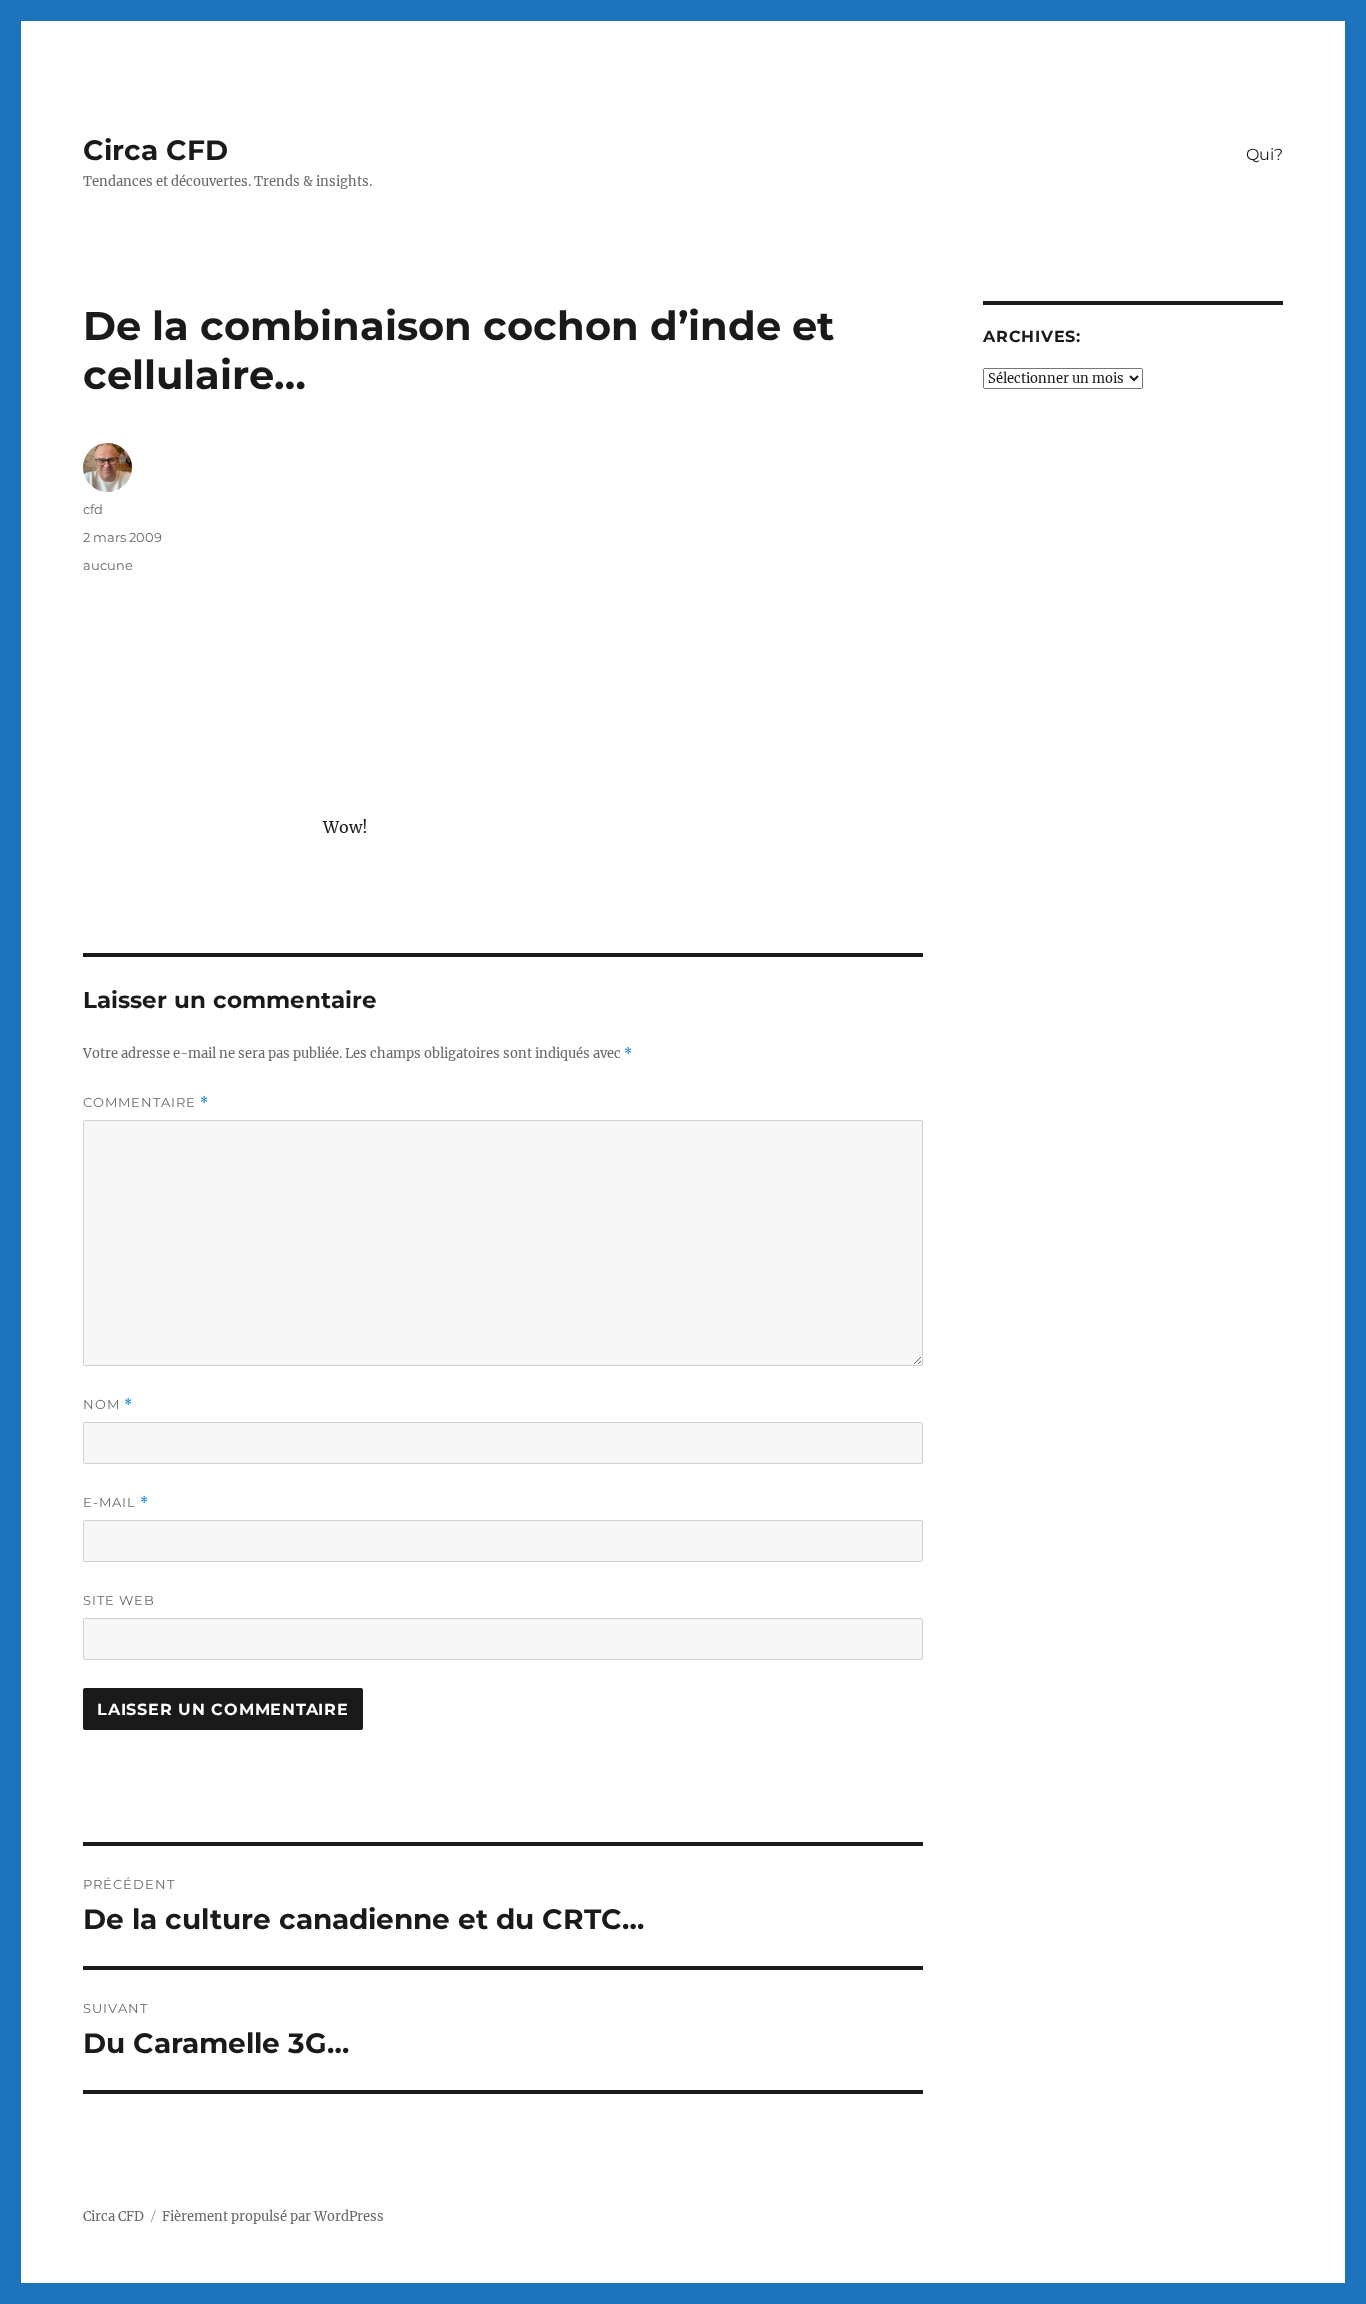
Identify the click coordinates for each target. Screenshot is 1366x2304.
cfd (93, 509)
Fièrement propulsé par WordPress (273, 2216)
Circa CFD (155, 150)
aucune (108, 565)
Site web (119, 1600)
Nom (108, 1404)
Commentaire (146, 1102)
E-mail (116, 1502)
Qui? (1264, 154)
